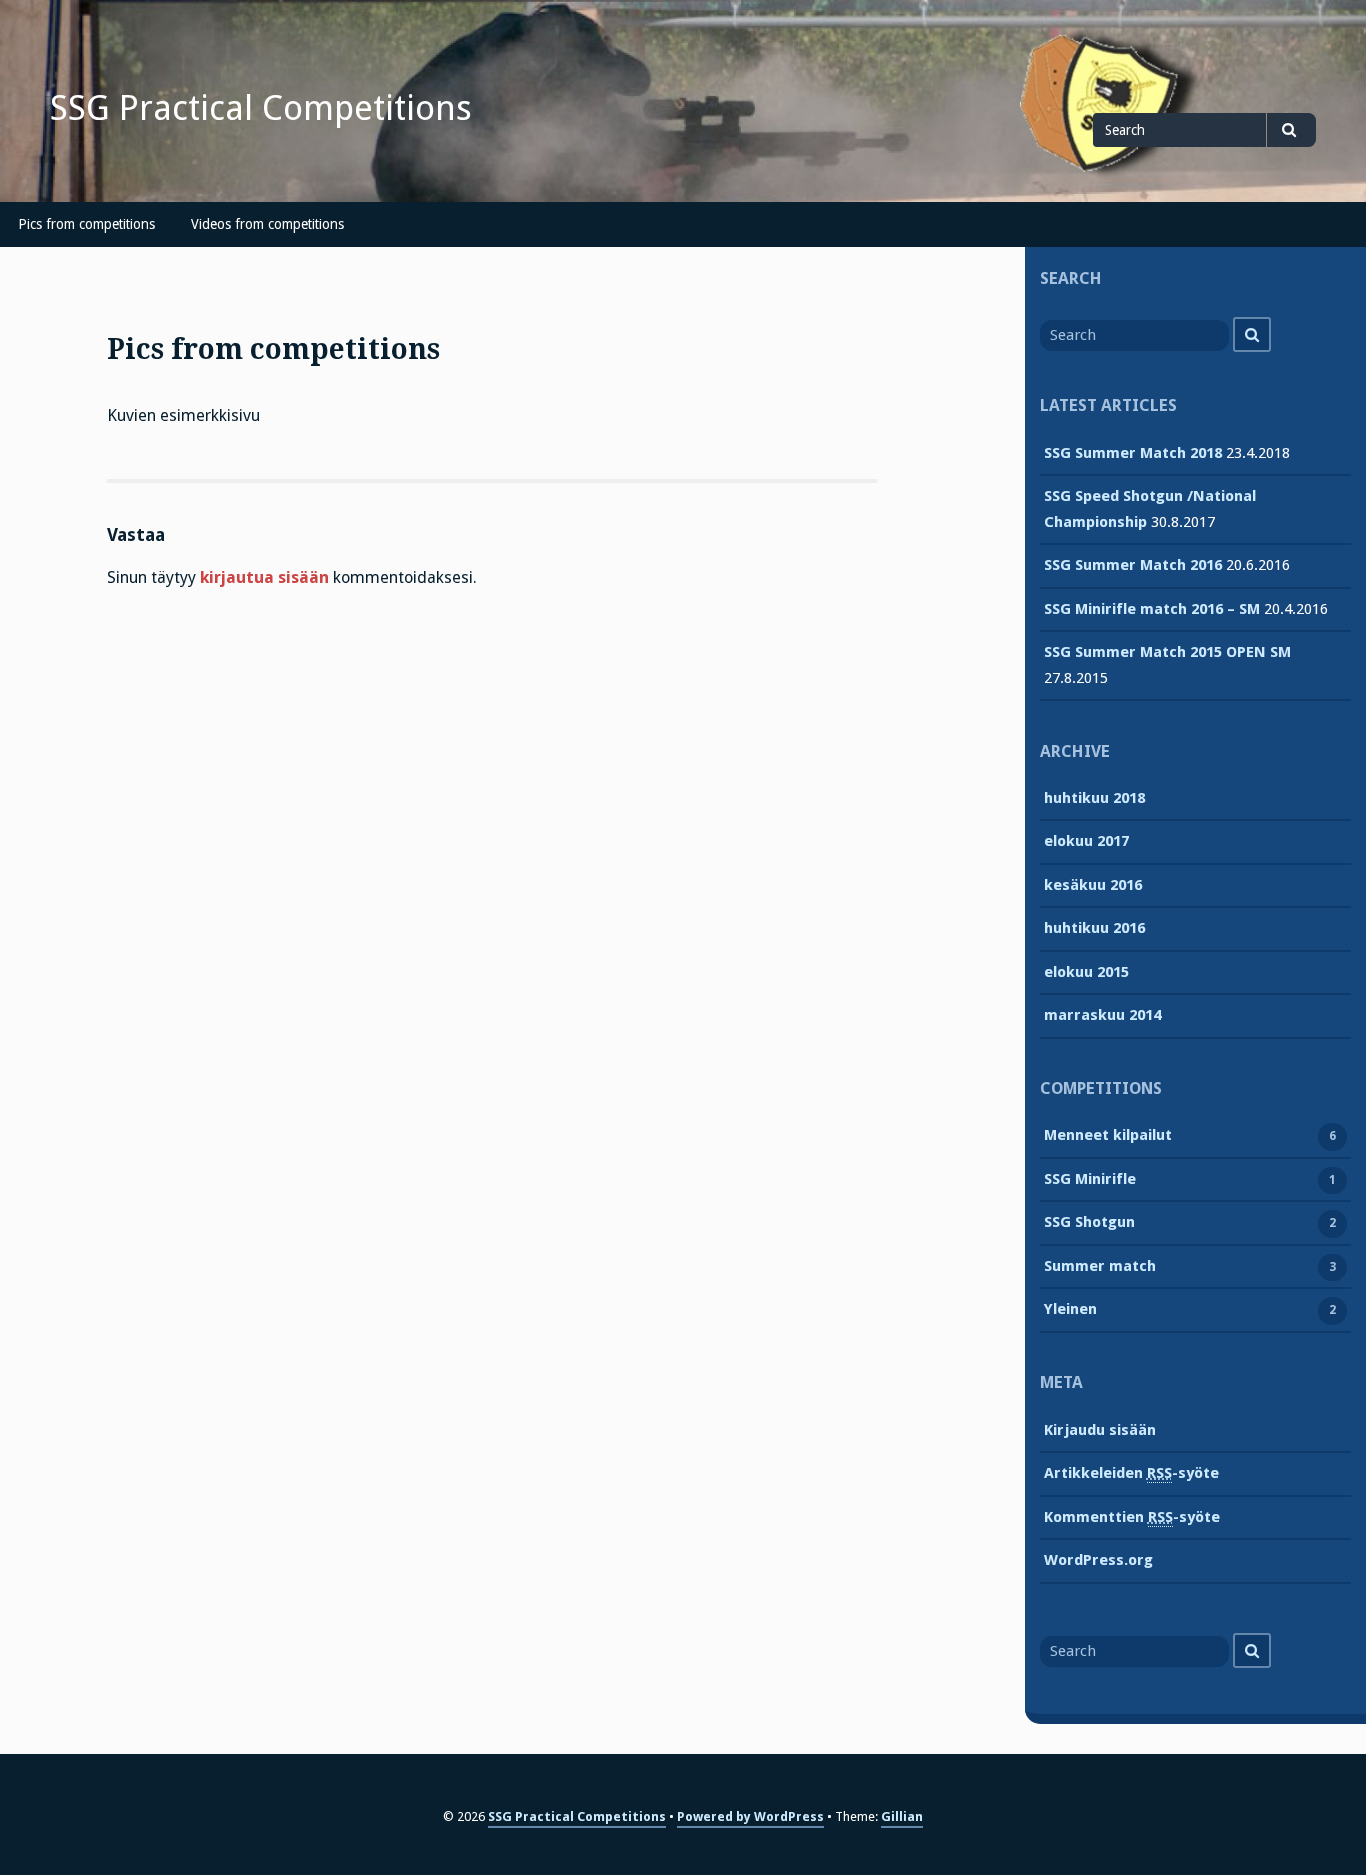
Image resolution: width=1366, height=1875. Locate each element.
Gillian (902, 1816)
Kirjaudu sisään (1100, 1430)
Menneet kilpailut (1108, 1135)
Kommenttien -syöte (1132, 1517)
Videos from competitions (267, 224)
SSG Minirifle (1090, 1179)
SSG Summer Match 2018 (1133, 453)
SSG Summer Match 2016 (1133, 565)
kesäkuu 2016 (1093, 885)
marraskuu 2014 (1102, 1015)
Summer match (1100, 1266)
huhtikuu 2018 (1094, 798)
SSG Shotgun (1089, 1222)
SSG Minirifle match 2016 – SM (1152, 609)
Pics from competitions (86, 224)
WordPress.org (1098, 1560)
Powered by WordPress (750, 1816)
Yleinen (1070, 1309)
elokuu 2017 (1086, 841)
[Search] (1252, 334)
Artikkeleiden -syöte (1131, 1473)
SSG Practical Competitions (261, 108)
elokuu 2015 (1086, 972)
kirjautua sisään (264, 577)
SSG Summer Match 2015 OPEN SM (1167, 652)
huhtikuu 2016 (1094, 928)
